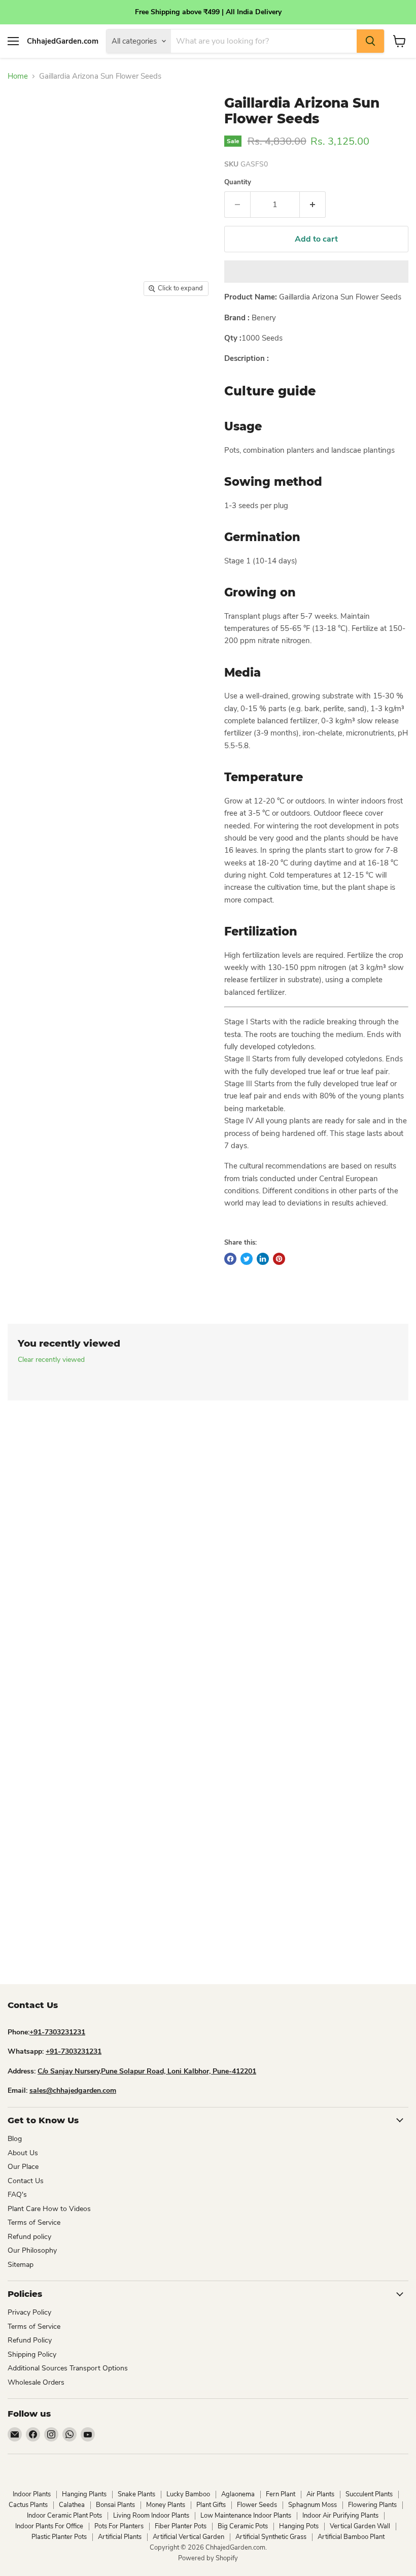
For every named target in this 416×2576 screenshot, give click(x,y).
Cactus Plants (28, 2505)
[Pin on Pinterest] (279, 1259)
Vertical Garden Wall (360, 2526)
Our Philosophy (32, 2250)
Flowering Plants (372, 2505)
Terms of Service (34, 2222)
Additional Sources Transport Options (68, 2368)
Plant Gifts (211, 2505)
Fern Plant (281, 2494)
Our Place (23, 2167)
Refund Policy (30, 2340)
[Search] (370, 41)
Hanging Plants (84, 2494)
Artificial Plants (120, 2537)
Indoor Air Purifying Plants (340, 2516)
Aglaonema (238, 2494)
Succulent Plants (369, 2494)
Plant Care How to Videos (49, 2209)
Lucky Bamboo (188, 2494)
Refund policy (29, 2237)
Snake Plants (136, 2494)
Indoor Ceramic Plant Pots (64, 2516)
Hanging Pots (299, 2526)
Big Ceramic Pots (243, 2526)
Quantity (238, 182)
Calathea (72, 2505)
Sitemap (21, 2265)
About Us (23, 2153)
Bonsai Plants (115, 2505)
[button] (316, 272)
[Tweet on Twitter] (247, 1259)
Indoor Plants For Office (49, 2526)
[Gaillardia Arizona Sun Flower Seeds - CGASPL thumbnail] (61, 327)
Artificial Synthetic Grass (271, 2537)
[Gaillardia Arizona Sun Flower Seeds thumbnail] (20, 327)
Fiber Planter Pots (181, 2526)
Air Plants (320, 2494)
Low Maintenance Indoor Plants (246, 2516)
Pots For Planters (119, 2526)
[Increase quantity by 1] (313, 205)
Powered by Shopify (208, 2558)
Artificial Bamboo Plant (351, 2537)
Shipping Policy (32, 2354)
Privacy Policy (29, 2312)
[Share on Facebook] (230, 1259)
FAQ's (17, 2195)
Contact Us (26, 2181)
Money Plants (166, 2505)
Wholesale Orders (36, 2382)
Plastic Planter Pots (59, 2537)
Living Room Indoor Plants (151, 2516)
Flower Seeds (257, 2505)
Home (18, 76)
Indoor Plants (32, 2494)
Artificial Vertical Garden (188, 2537)
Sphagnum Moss (313, 2505)
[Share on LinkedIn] (263, 1259)
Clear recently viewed (51, 1360)
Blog (15, 2139)
